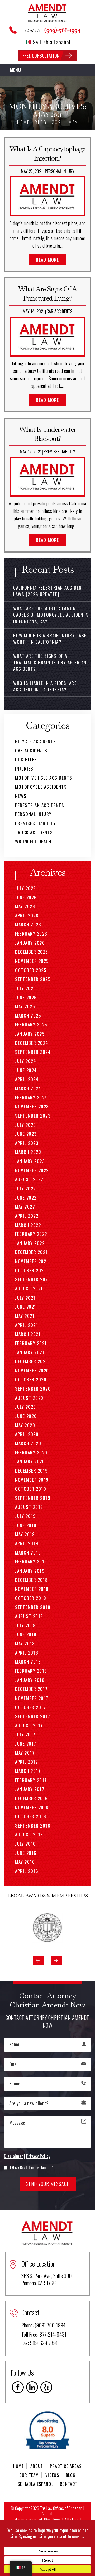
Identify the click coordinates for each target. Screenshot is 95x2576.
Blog (71, 2475)
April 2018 (27, 1653)
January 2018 (30, 1680)
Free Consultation (41, 56)
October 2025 (31, 970)
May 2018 (25, 1643)
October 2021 (30, 1270)
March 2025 (28, 1016)
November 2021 (32, 1261)
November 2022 (32, 1170)
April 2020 (27, 1434)
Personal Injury (60, 171)
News (21, 796)
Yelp (46, 2387)
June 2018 (26, 1634)
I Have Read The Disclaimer (32, 2167)
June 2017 (26, 1744)
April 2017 (27, 1762)
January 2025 (30, 1034)
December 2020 (32, 1361)
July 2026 (26, 888)
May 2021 (25, 1316)
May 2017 (25, 1753)
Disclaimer (13, 2156)
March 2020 (28, 1443)
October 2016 (31, 1816)
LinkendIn (32, 2387)
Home (18, 2466)
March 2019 (28, 1553)
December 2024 (32, 1043)
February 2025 (31, 1024)
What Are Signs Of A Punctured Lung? (47, 293)
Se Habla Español (51, 42)
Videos (52, 2475)
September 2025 (33, 979)
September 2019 (33, 1498)
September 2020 (33, 1389)
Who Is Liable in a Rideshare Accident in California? (45, 686)
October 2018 (31, 1598)
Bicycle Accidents (36, 741)
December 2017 (31, 1689)
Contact (69, 2484)
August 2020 (29, 1398)
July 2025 (25, 988)
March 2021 (28, 1334)
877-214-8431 (53, 2334)
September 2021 (33, 1279)
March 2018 (28, 1662)
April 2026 (27, 915)
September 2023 (33, 1116)
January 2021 (30, 1352)
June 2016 (26, 1853)
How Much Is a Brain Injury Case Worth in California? (50, 639)
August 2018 (29, 1616)
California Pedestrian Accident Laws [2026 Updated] (49, 591)
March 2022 (28, 1225)
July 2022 (25, 1188)
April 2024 (27, 1079)
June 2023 (26, 1134)
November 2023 (32, 1106)
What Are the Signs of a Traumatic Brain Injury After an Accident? (50, 662)
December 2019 (32, 1471)
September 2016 (33, 1826)
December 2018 (32, 1580)
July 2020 (26, 1407)
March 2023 (28, 1152)
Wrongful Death (33, 841)
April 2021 (27, 1325)
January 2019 (30, 1571)
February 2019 (31, 1561)
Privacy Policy (38, 2156)
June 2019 (26, 1525)
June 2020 (26, 1416)
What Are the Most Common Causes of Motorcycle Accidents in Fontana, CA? (51, 615)
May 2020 (25, 1425)
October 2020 (31, 1379)
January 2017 (30, 1789)
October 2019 (31, 1489)
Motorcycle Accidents (41, 787)
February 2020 (31, 1452)
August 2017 (29, 1725)
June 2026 (26, 897)
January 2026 (30, 943)
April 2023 (27, 1143)
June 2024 (26, 1070)
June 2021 (26, 1307)
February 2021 (31, 1343)
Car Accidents (60, 311)
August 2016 (29, 1834)
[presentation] (38, 1961)
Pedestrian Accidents (40, 805)
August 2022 (29, 1179)
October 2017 (30, 1707)
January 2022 (30, 1243)
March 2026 (28, 924)
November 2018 (32, 1589)
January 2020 (30, 1461)
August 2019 (29, 1507)
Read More (47, 260)
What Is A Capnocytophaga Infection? (48, 153)
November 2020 (32, 1370)
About (37, 2466)
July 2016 (25, 1844)
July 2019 (25, 1516)
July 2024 (26, 1061)
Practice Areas (66, 2466)
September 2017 (33, 1716)
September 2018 (33, 1607)
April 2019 (27, 1543)
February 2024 (31, 1098)
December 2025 (32, 952)
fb (18, 2387)
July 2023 (25, 1125)
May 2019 (25, 1534)
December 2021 (31, 1252)
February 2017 (31, 1780)
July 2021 (25, 1298)
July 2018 (25, 1625)
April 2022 (27, 1216)
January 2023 (30, 1161)
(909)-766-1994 (62, 30)
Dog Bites (26, 759)
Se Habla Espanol (35, 2484)
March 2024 (28, 1088)
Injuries (24, 769)
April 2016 (27, 1871)
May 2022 (25, 1207)
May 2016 (25, 1862)
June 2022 (26, 1198)
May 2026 (25, 906)
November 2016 (32, 1807)
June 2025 (26, 997)
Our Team (29, 2475)
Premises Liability (59, 452)
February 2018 (31, 1671)
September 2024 (33, 1052)
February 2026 (31, 934)
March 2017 (28, 1771)
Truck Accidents (34, 832)
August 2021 (29, 1289)
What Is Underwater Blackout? (47, 434)
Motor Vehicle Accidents (44, 778)
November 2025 (32, 961)
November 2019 (32, 1480)
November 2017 (32, 1698)
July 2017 (25, 1734)
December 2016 (32, 1798)
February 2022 (31, 1234)
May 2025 (25, 1006)
